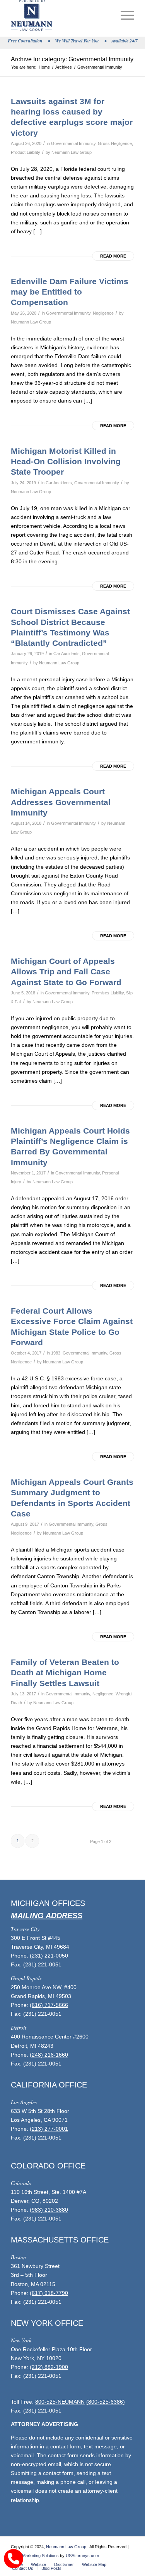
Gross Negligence (115, 143)
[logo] (60, 15)
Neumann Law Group (72, 152)
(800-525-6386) (106, 2402)
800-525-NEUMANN (60, 2402)
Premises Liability (108, 993)
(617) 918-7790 (49, 2293)
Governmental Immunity (73, 143)
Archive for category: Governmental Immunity (72, 59)
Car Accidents (59, 483)
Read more (113, 256)
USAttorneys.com (82, 2556)
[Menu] (124, 15)
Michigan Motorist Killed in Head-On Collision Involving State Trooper (66, 462)
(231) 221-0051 (42, 2219)
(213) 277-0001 (49, 2129)
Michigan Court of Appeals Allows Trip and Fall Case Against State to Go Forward (66, 972)
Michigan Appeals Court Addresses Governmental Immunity (61, 802)
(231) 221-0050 (49, 1956)
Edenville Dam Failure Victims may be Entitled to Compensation (70, 292)
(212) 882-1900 (49, 2367)
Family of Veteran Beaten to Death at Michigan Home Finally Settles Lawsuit (65, 1673)
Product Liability (26, 152)
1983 (56, 1353)
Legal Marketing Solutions (35, 2556)
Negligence (103, 313)
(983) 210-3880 (49, 2210)
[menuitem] (124, 15)
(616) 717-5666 (49, 2005)
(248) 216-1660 (49, 2055)
